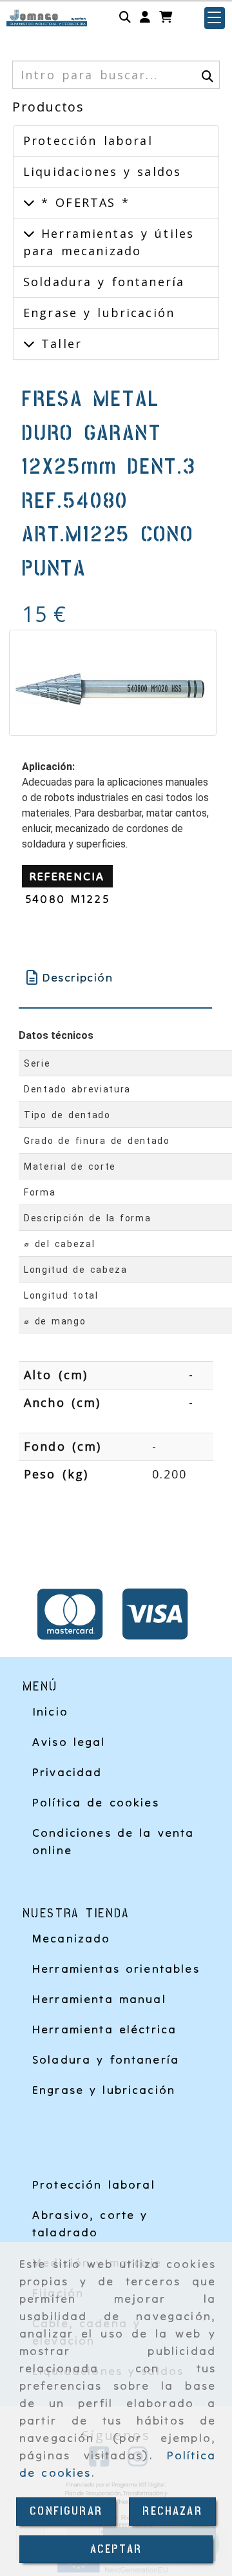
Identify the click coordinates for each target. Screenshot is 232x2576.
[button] (145, 18)
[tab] (115, 977)
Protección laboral (88, 140)
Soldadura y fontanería (104, 282)
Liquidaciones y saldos (102, 171)
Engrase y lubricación (99, 313)
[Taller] (29, 344)
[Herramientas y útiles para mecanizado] (29, 233)
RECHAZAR (172, 2511)
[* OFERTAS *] (29, 202)
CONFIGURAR (66, 2511)
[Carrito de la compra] (166, 18)
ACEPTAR (116, 2549)
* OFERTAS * (82, 202)
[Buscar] (125, 18)
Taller (58, 344)
